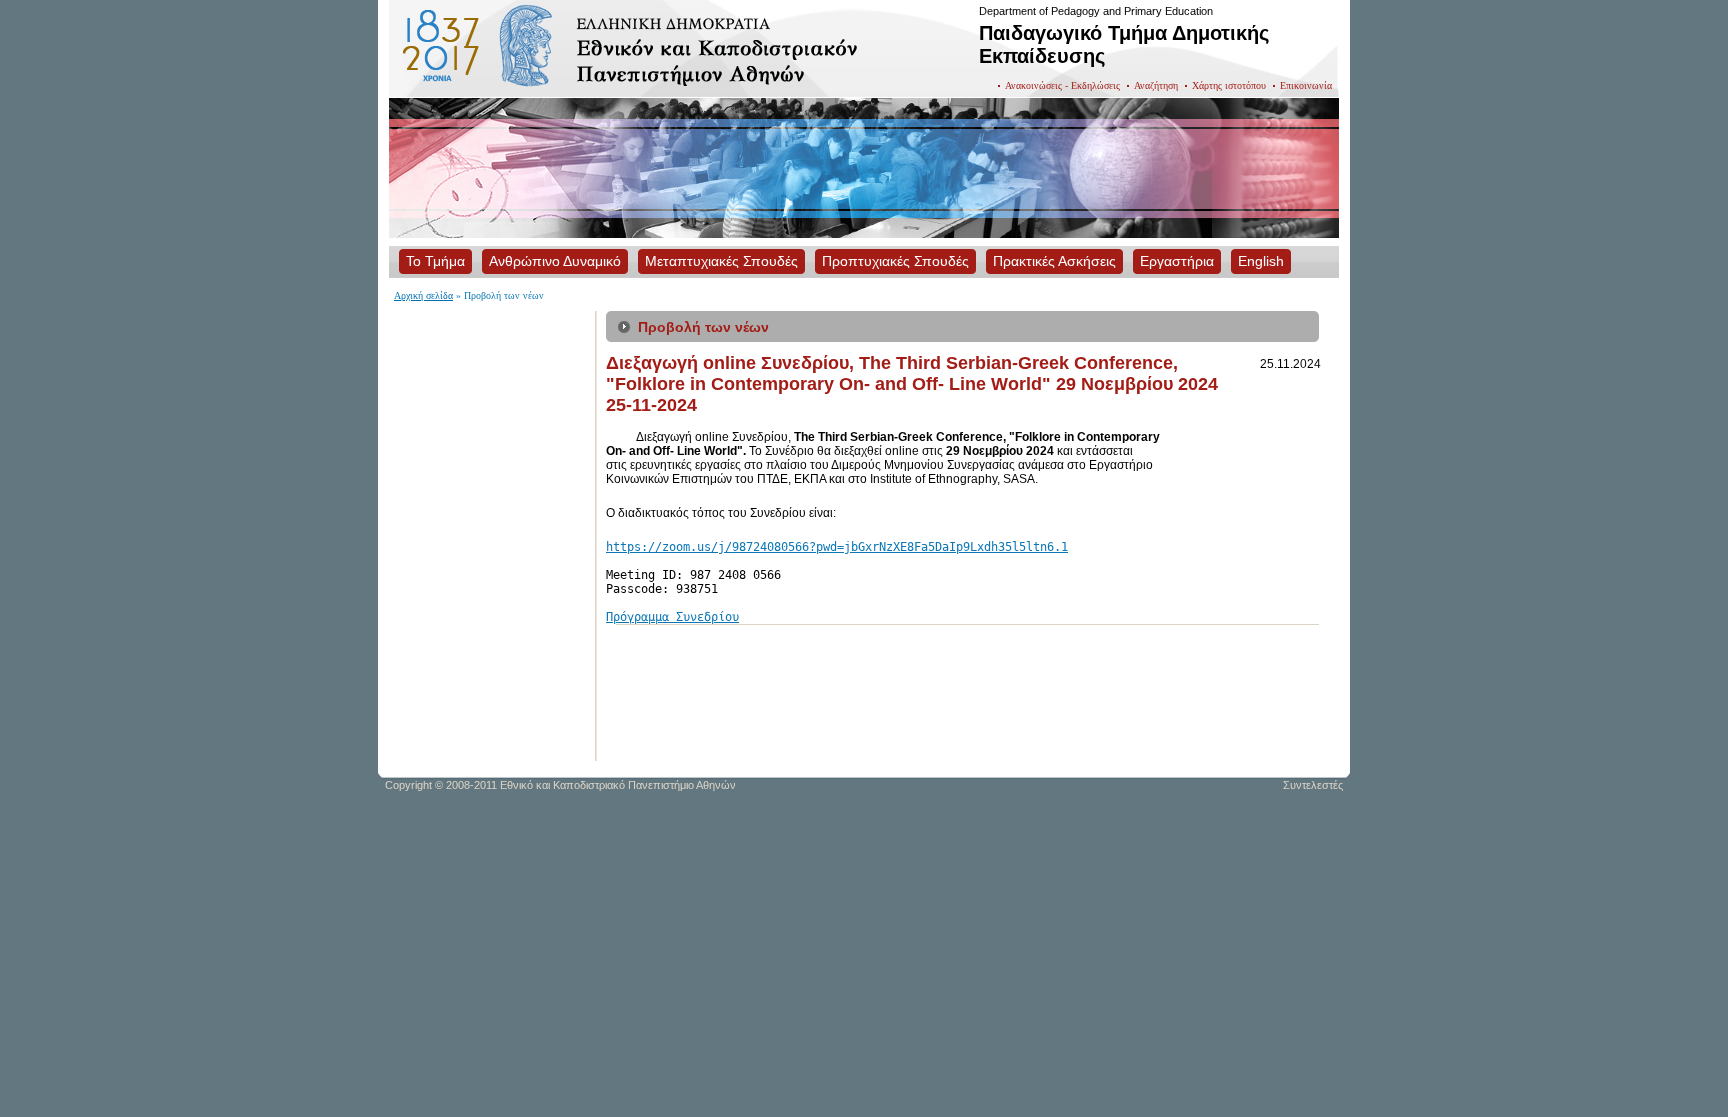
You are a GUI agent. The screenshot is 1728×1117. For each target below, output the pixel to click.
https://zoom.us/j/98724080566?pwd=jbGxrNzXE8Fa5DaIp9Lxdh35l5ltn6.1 (837, 547)
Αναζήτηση (1156, 85)
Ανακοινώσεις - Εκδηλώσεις (1062, 85)
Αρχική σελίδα (423, 295)
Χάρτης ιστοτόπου (1229, 85)
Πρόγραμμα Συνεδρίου (672, 617)
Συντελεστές (1313, 785)
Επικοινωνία (1306, 85)
